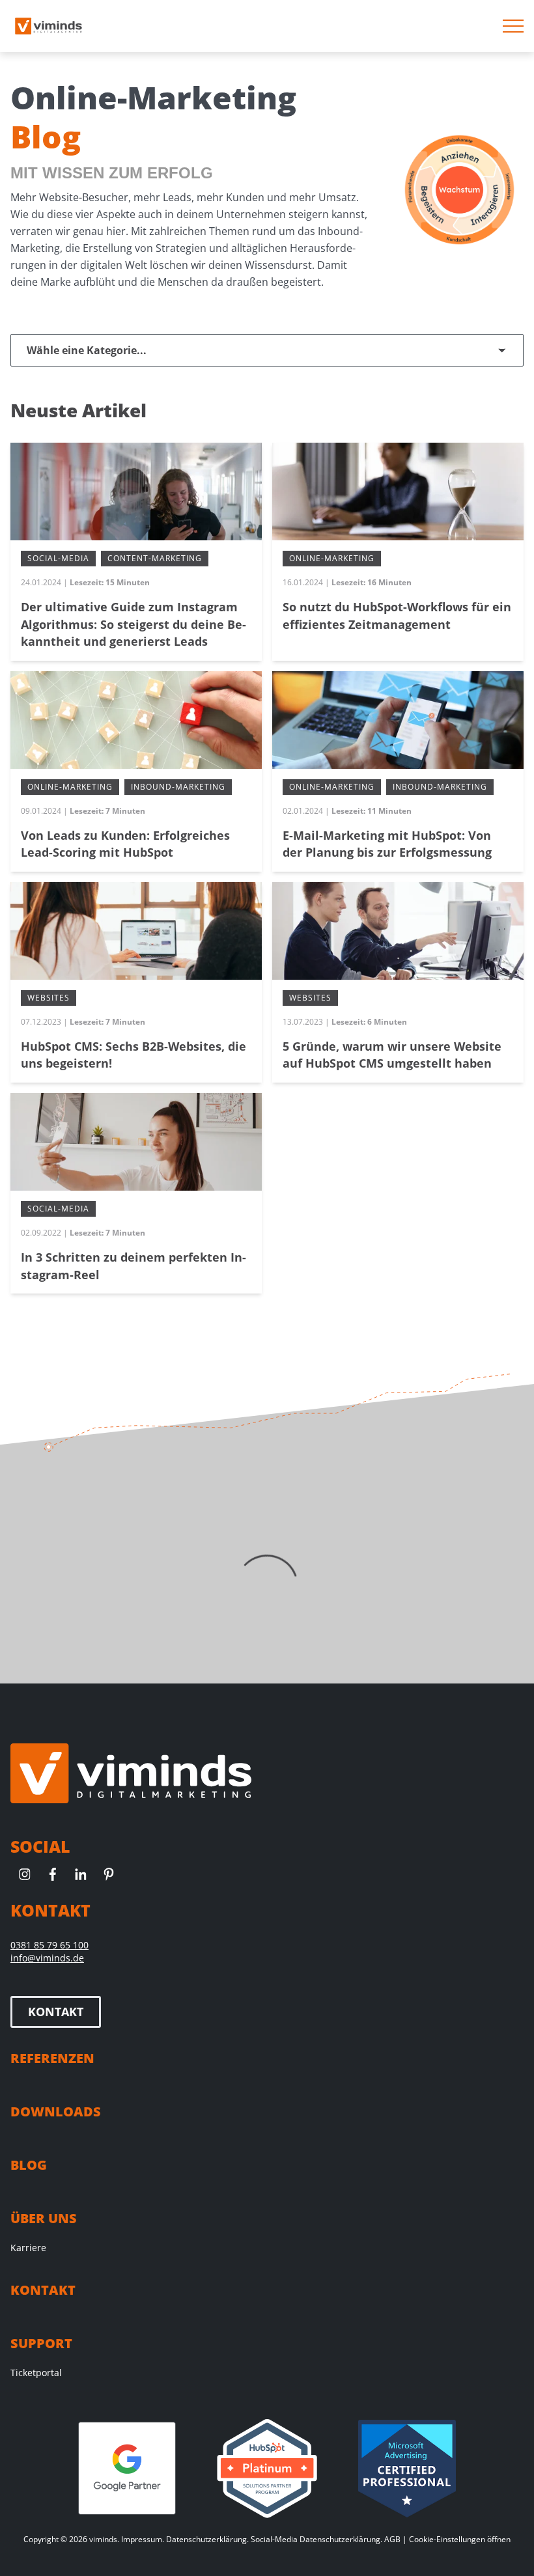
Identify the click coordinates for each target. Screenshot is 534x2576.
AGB (392, 2539)
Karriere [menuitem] (28, 2248)
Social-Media (58, 558)
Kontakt (56, 2012)
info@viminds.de (47, 1958)
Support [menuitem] (41, 2343)
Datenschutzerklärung (206, 2539)
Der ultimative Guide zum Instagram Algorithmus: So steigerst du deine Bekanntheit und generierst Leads (133, 624)
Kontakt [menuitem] (43, 2290)
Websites (49, 998)
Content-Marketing (155, 558)
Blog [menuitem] (29, 2165)
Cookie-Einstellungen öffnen (460, 2539)
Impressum (142, 2539)
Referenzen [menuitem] (52, 2058)
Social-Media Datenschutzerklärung (316, 2539)
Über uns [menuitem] (44, 2218)
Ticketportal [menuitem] (36, 2373)
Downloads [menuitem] (56, 2112)
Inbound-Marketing (178, 787)
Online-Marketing (332, 558)
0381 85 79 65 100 (49, 1945)
